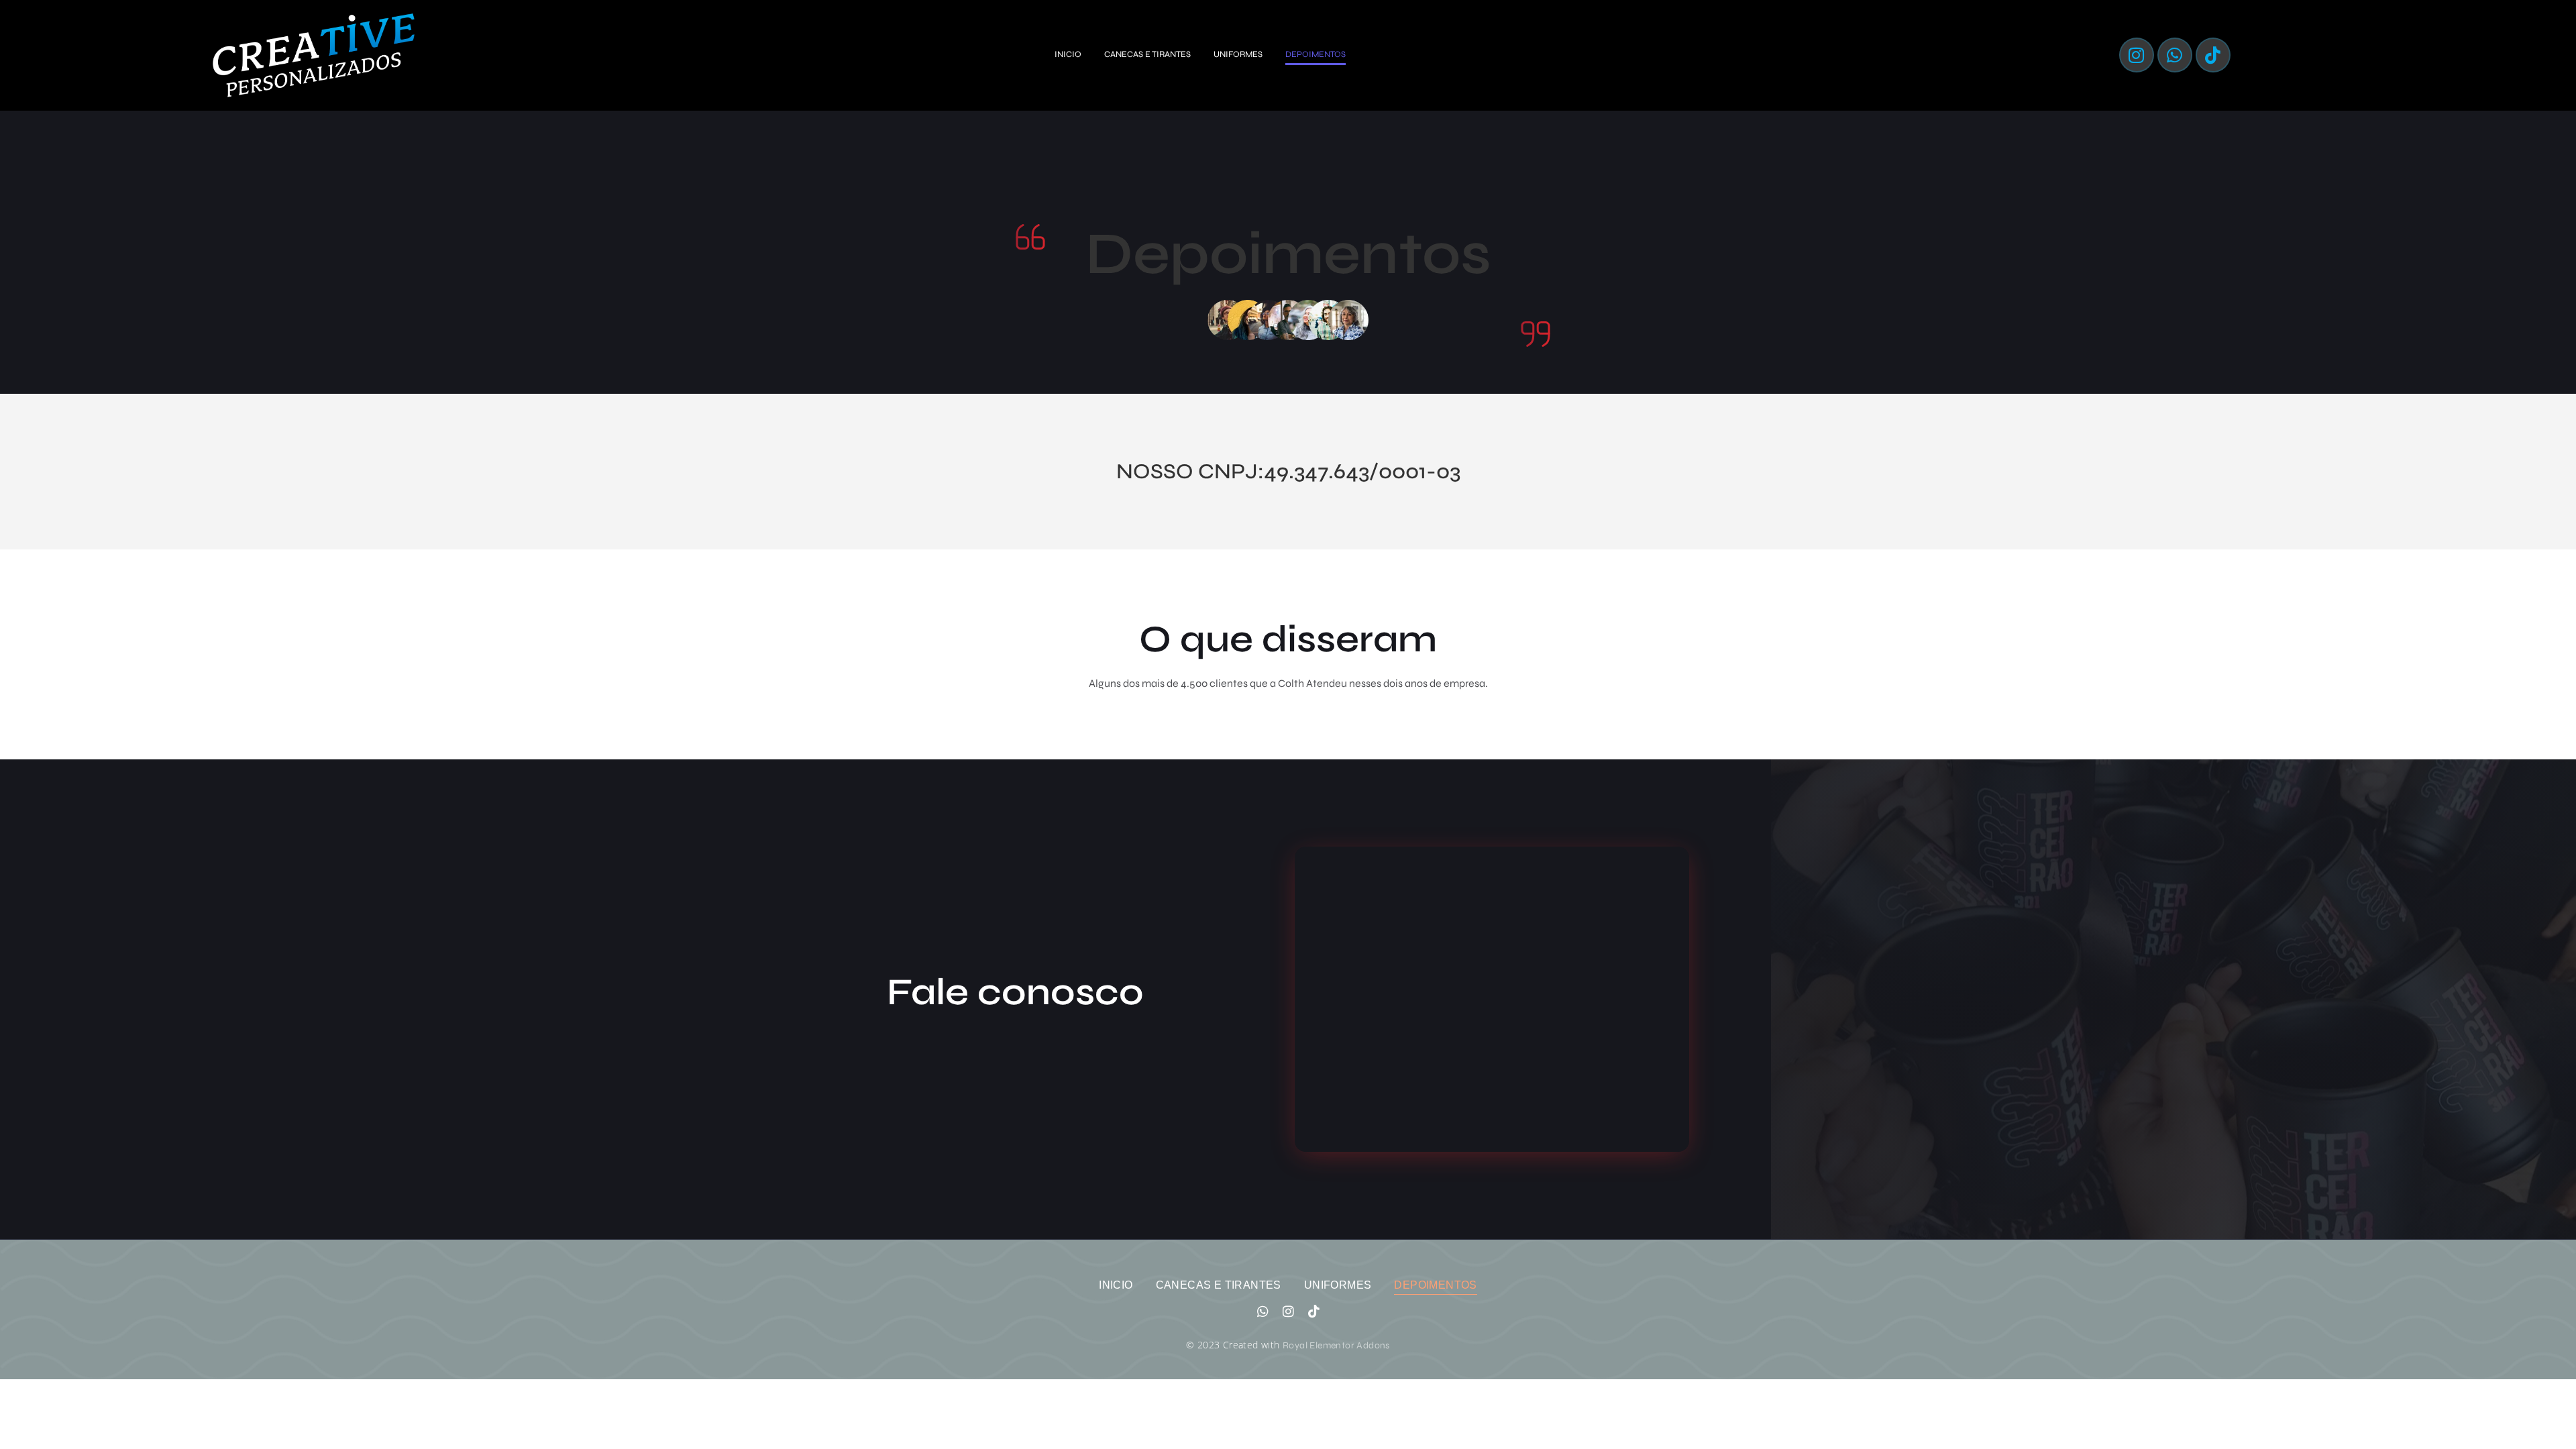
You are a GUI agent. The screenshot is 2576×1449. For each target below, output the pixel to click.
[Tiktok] (2213, 55)
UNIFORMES (1238, 54)
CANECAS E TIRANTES (1147, 54)
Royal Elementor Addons (1336, 1345)
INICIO (1068, 54)
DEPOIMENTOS (1316, 54)
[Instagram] (2137, 55)
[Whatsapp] (2175, 55)
